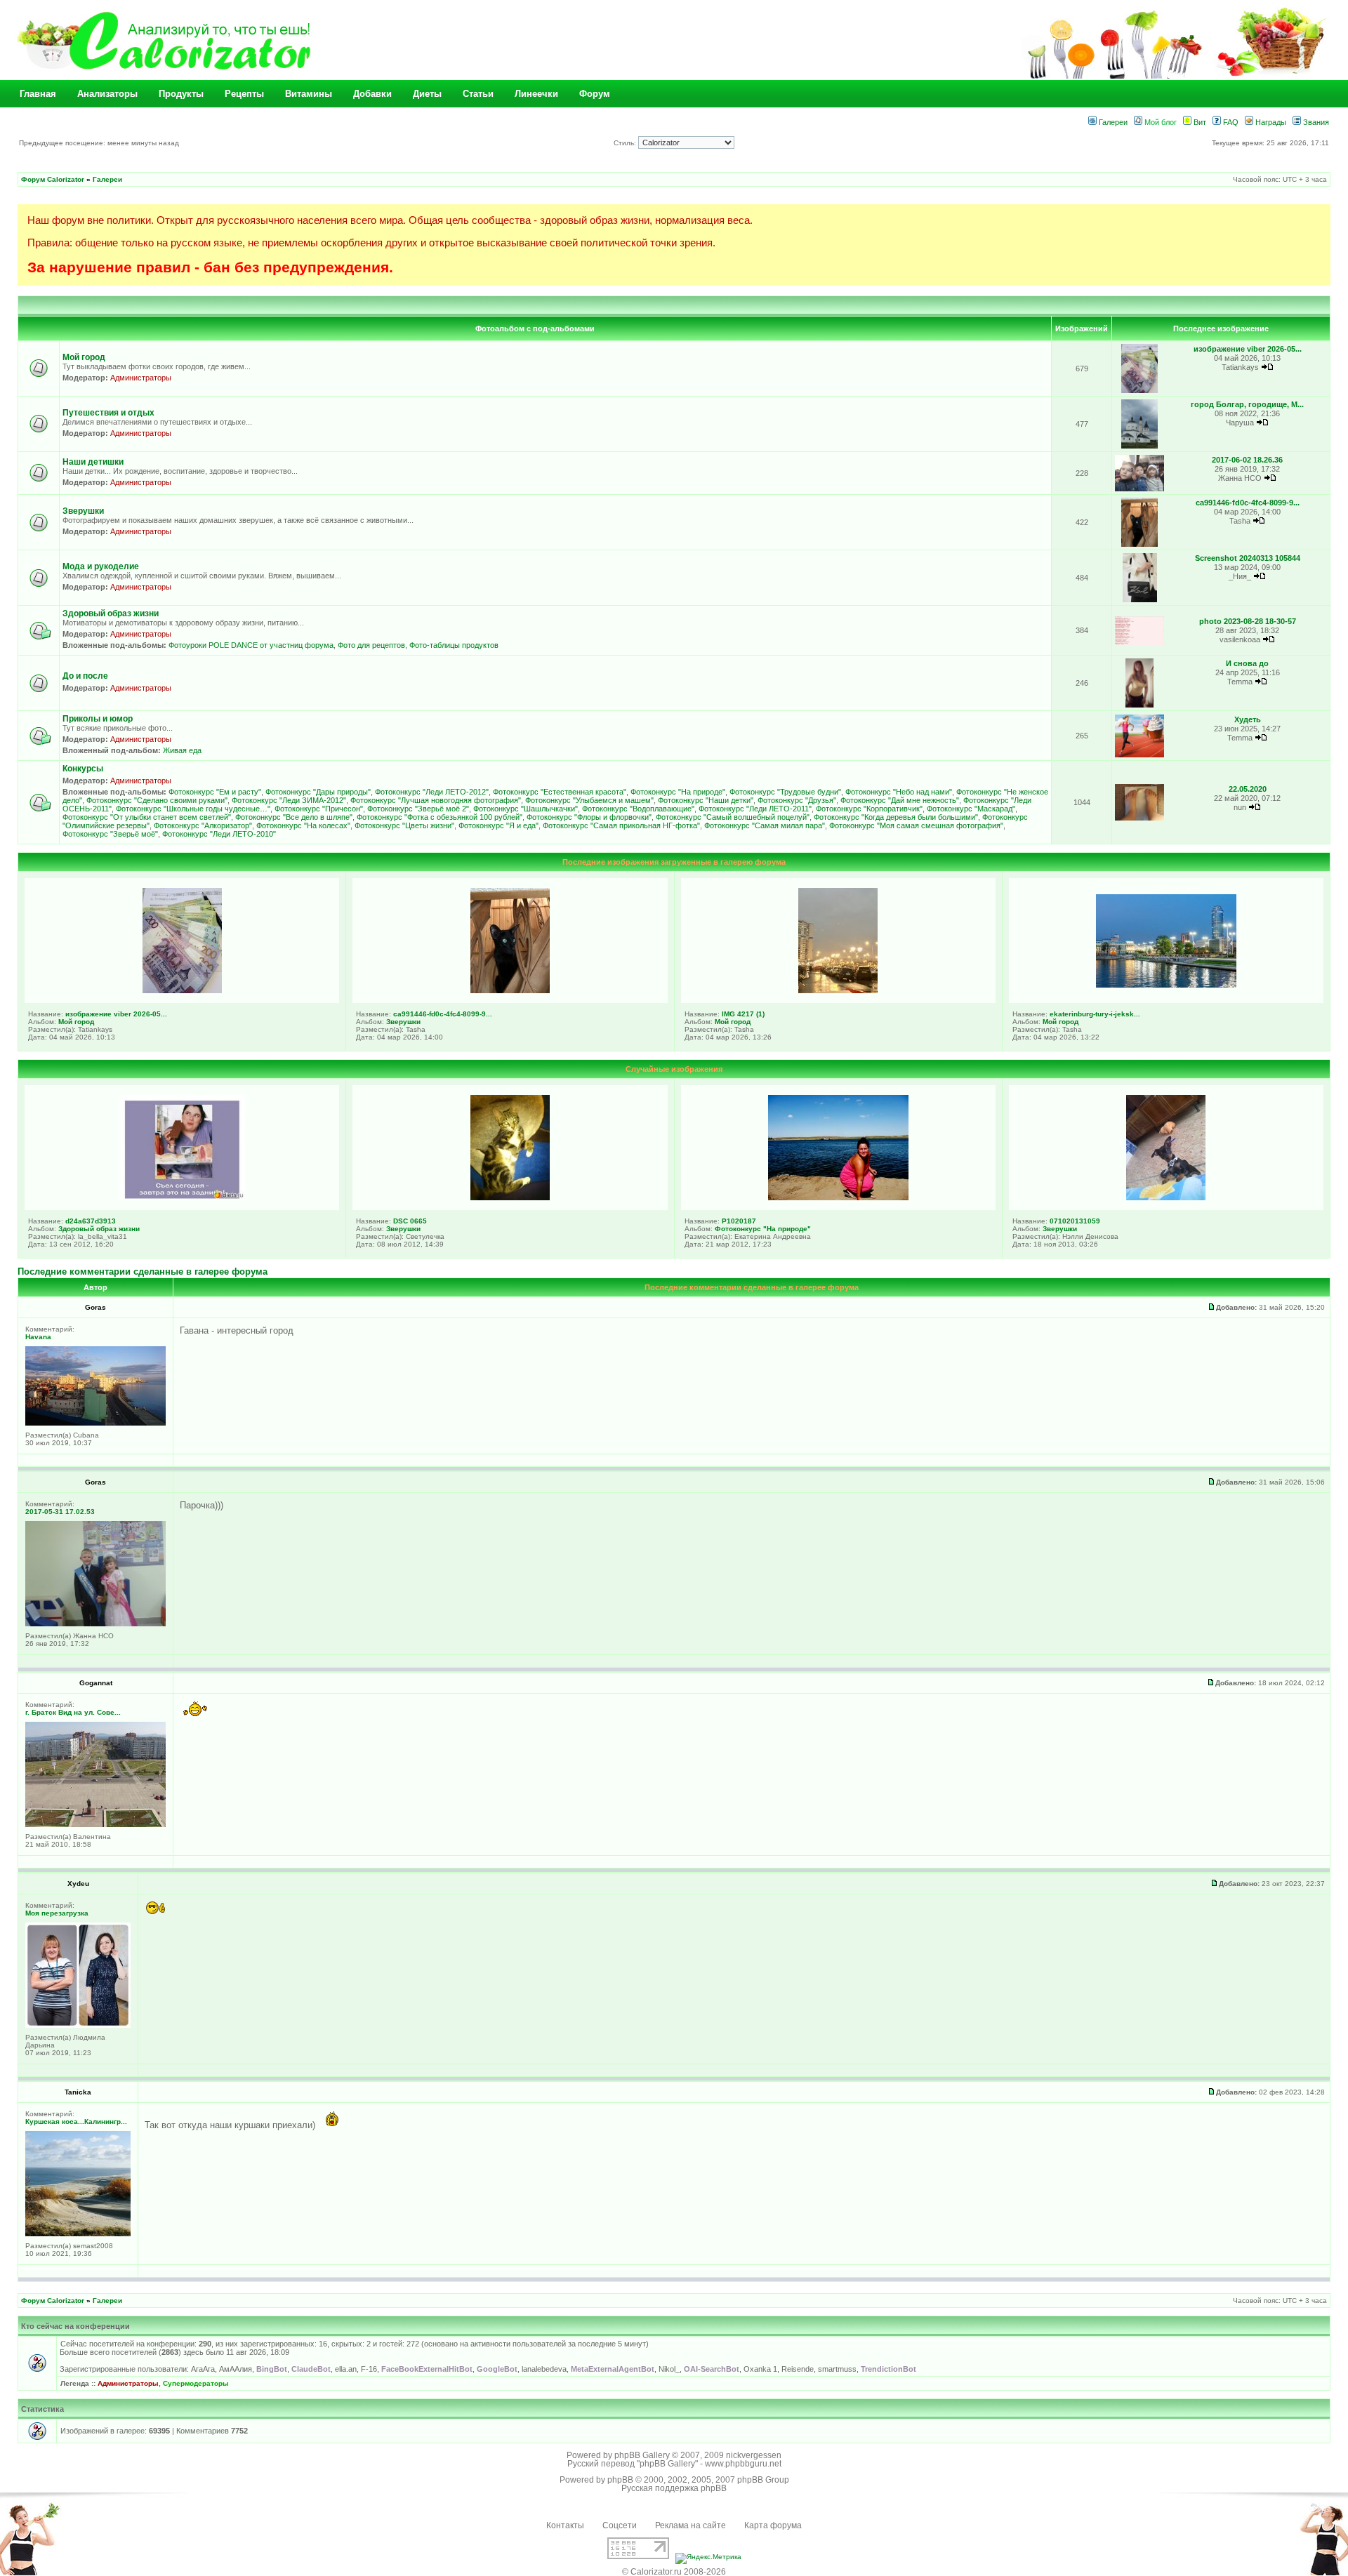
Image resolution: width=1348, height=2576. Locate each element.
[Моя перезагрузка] (78, 2025)
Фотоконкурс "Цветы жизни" (404, 825)
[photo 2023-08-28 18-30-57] (1139, 643)
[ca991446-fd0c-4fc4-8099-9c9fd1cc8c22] (1140, 544)
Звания (1315, 122)
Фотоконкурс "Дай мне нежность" (900, 800)
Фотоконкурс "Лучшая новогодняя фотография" (436, 800)
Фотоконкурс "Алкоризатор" (203, 825)
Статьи (478, 94)
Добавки (372, 94)
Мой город (84, 357)
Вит (1199, 122)
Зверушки (83, 511)
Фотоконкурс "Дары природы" (318, 792)
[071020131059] (1166, 1197)
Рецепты (244, 94)
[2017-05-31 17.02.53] (95, 1624)
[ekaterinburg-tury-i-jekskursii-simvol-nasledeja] (1166, 985)
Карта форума (773, 2525)
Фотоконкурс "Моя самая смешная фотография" (916, 825)
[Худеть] (1139, 755)
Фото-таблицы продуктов (454, 645)
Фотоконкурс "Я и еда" (498, 825)
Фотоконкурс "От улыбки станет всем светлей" (147, 817)
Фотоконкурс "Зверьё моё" (110, 834)
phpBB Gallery (642, 2455)
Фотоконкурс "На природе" (678, 792)
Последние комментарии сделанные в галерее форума (143, 1272)
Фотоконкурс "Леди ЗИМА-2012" (289, 800)
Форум (595, 94)
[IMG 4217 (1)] (838, 990)
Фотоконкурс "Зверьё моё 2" (418, 809)
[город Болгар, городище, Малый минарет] (1140, 446)
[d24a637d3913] (182, 1197)
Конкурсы (83, 769)
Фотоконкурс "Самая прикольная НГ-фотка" (621, 825)
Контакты (565, 2525)
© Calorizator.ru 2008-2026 (674, 2572)
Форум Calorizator (53, 179)
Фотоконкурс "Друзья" (797, 800)
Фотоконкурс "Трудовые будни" (785, 792)
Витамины (309, 94)
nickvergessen (754, 2455)
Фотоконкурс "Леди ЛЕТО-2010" (219, 834)
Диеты (427, 94)
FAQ (1230, 122)
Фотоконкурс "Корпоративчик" (869, 809)
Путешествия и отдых (108, 413)
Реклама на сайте (690, 2525)
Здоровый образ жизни (111, 613)
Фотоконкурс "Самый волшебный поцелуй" (733, 817)
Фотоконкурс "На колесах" (303, 825)
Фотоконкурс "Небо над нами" (899, 792)
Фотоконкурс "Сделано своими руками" (157, 800)
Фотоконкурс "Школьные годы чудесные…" (193, 809)
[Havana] (95, 1423)
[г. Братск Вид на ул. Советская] (95, 1825)
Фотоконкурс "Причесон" (319, 809)
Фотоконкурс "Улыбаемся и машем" (589, 800)
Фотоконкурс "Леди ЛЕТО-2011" (755, 809)
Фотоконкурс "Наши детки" (706, 800)
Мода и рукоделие (101, 566)
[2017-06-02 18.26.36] (1139, 489)
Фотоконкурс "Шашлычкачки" (526, 809)
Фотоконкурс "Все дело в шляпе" (294, 817)
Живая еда (182, 750)
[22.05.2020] (1139, 818)
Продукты (181, 94)
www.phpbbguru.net (743, 2464)
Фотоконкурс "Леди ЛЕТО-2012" (432, 792)
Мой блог (1159, 122)
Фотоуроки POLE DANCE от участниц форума (251, 645)
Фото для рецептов (371, 645)
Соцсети (620, 2525)
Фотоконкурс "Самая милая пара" (765, 825)
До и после (85, 676)
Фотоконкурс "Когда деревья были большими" (896, 817)
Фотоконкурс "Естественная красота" (560, 792)
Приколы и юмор (98, 719)
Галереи (1112, 122)
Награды (1270, 122)
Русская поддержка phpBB (674, 2488)
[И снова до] (1139, 705)
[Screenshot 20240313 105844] (1140, 600)
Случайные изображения (674, 1069)
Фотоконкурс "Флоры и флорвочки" (589, 817)
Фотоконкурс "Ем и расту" (215, 792)
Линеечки (536, 94)
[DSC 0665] (510, 1197)
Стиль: (626, 143)
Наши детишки (93, 462)
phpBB (620, 2480)
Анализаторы (107, 94)
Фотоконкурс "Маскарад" (971, 809)
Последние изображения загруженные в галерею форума (674, 862)
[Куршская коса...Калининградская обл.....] (78, 2234)
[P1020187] (838, 1197)
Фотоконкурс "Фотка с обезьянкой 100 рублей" (440, 817)
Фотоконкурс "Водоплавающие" (638, 809)
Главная (38, 94)
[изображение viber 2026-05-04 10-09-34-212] (1140, 391)
